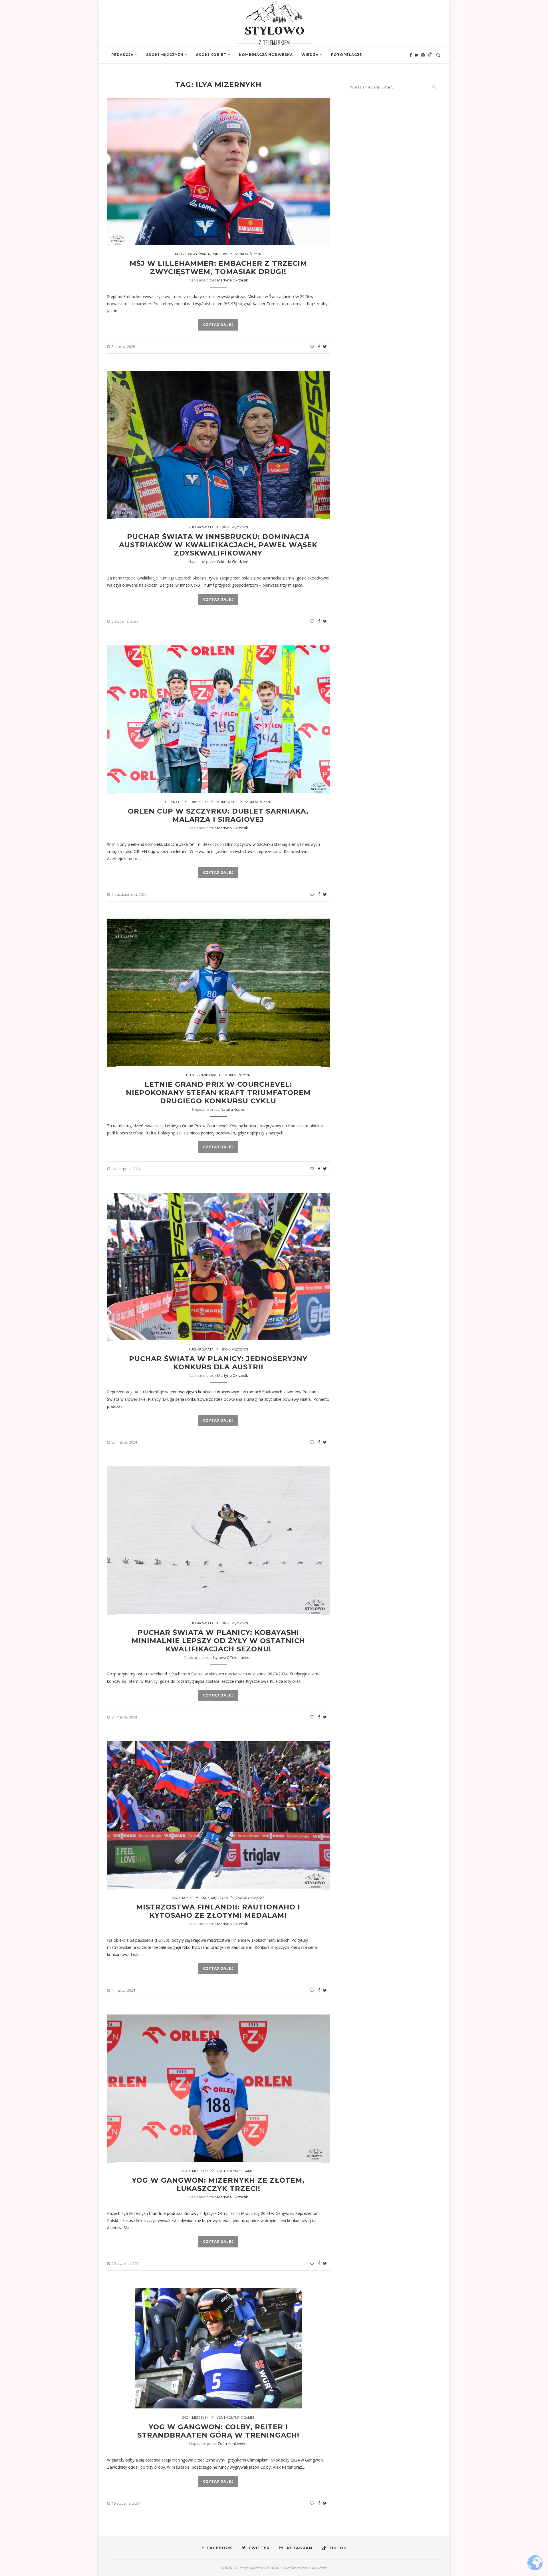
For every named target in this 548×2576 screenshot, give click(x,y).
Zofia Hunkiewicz (233, 2444)
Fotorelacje (346, 55)
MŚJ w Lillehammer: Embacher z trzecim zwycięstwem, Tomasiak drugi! (218, 267)
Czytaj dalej (218, 325)
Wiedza (310, 55)
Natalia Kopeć (233, 1109)
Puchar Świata (201, 527)
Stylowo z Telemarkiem (232, 1657)
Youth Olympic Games (235, 2171)
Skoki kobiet (211, 55)
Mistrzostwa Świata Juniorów (201, 254)
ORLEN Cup (174, 802)
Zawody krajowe (250, 1898)
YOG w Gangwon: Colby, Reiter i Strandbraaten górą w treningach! (218, 2431)
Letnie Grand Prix (201, 1075)
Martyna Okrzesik (233, 280)
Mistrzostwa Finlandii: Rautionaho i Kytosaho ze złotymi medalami (218, 1911)
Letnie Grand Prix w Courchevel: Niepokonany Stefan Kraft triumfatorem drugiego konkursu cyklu (218, 1093)
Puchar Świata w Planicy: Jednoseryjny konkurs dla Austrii (218, 1363)
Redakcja (122, 55)
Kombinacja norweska (266, 55)
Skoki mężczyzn (165, 55)
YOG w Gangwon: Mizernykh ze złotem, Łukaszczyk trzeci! (218, 2184)
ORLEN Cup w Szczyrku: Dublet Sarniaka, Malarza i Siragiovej (218, 815)
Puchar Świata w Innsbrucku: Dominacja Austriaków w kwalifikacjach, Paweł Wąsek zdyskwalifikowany (218, 545)
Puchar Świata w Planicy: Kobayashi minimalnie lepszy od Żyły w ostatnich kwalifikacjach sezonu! (218, 1641)
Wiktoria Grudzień (233, 562)
